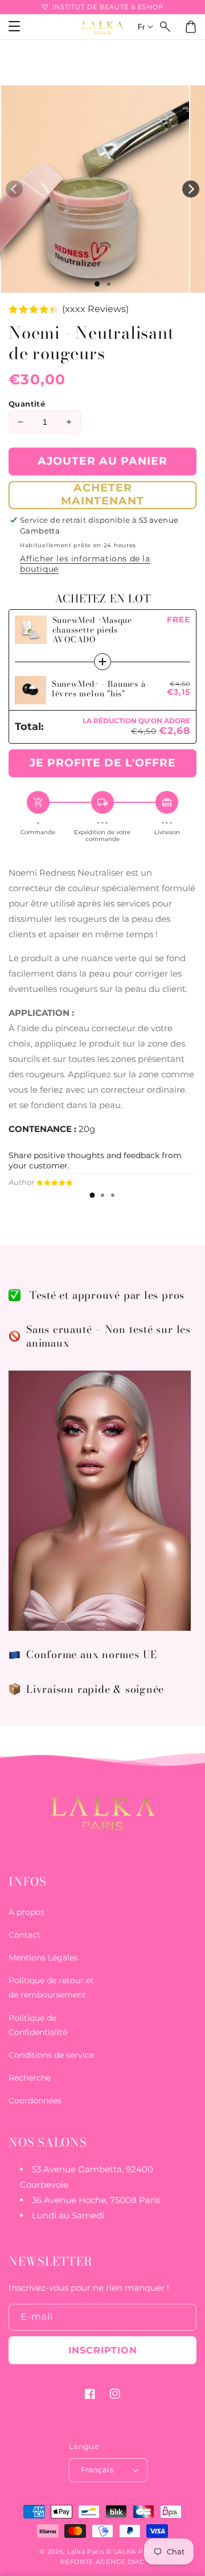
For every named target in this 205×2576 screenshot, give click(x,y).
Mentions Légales (43, 1958)
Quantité (27, 404)
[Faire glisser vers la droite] (191, 189)
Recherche (30, 2078)
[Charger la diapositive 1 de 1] (97, 284)
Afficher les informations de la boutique (85, 564)
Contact (24, 1935)
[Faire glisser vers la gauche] (14, 189)
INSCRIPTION (103, 2350)
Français (97, 2470)
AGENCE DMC (120, 2562)
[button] (166, 27)
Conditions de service (51, 2055)
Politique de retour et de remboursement (51, 1988)
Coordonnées (35, 2101)
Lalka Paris (86, 2552)
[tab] (92, 1195)
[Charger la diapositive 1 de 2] (109, 284)
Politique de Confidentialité (38, 2025)
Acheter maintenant (102, 494)
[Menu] (14, 27)
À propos (26, 1912)
